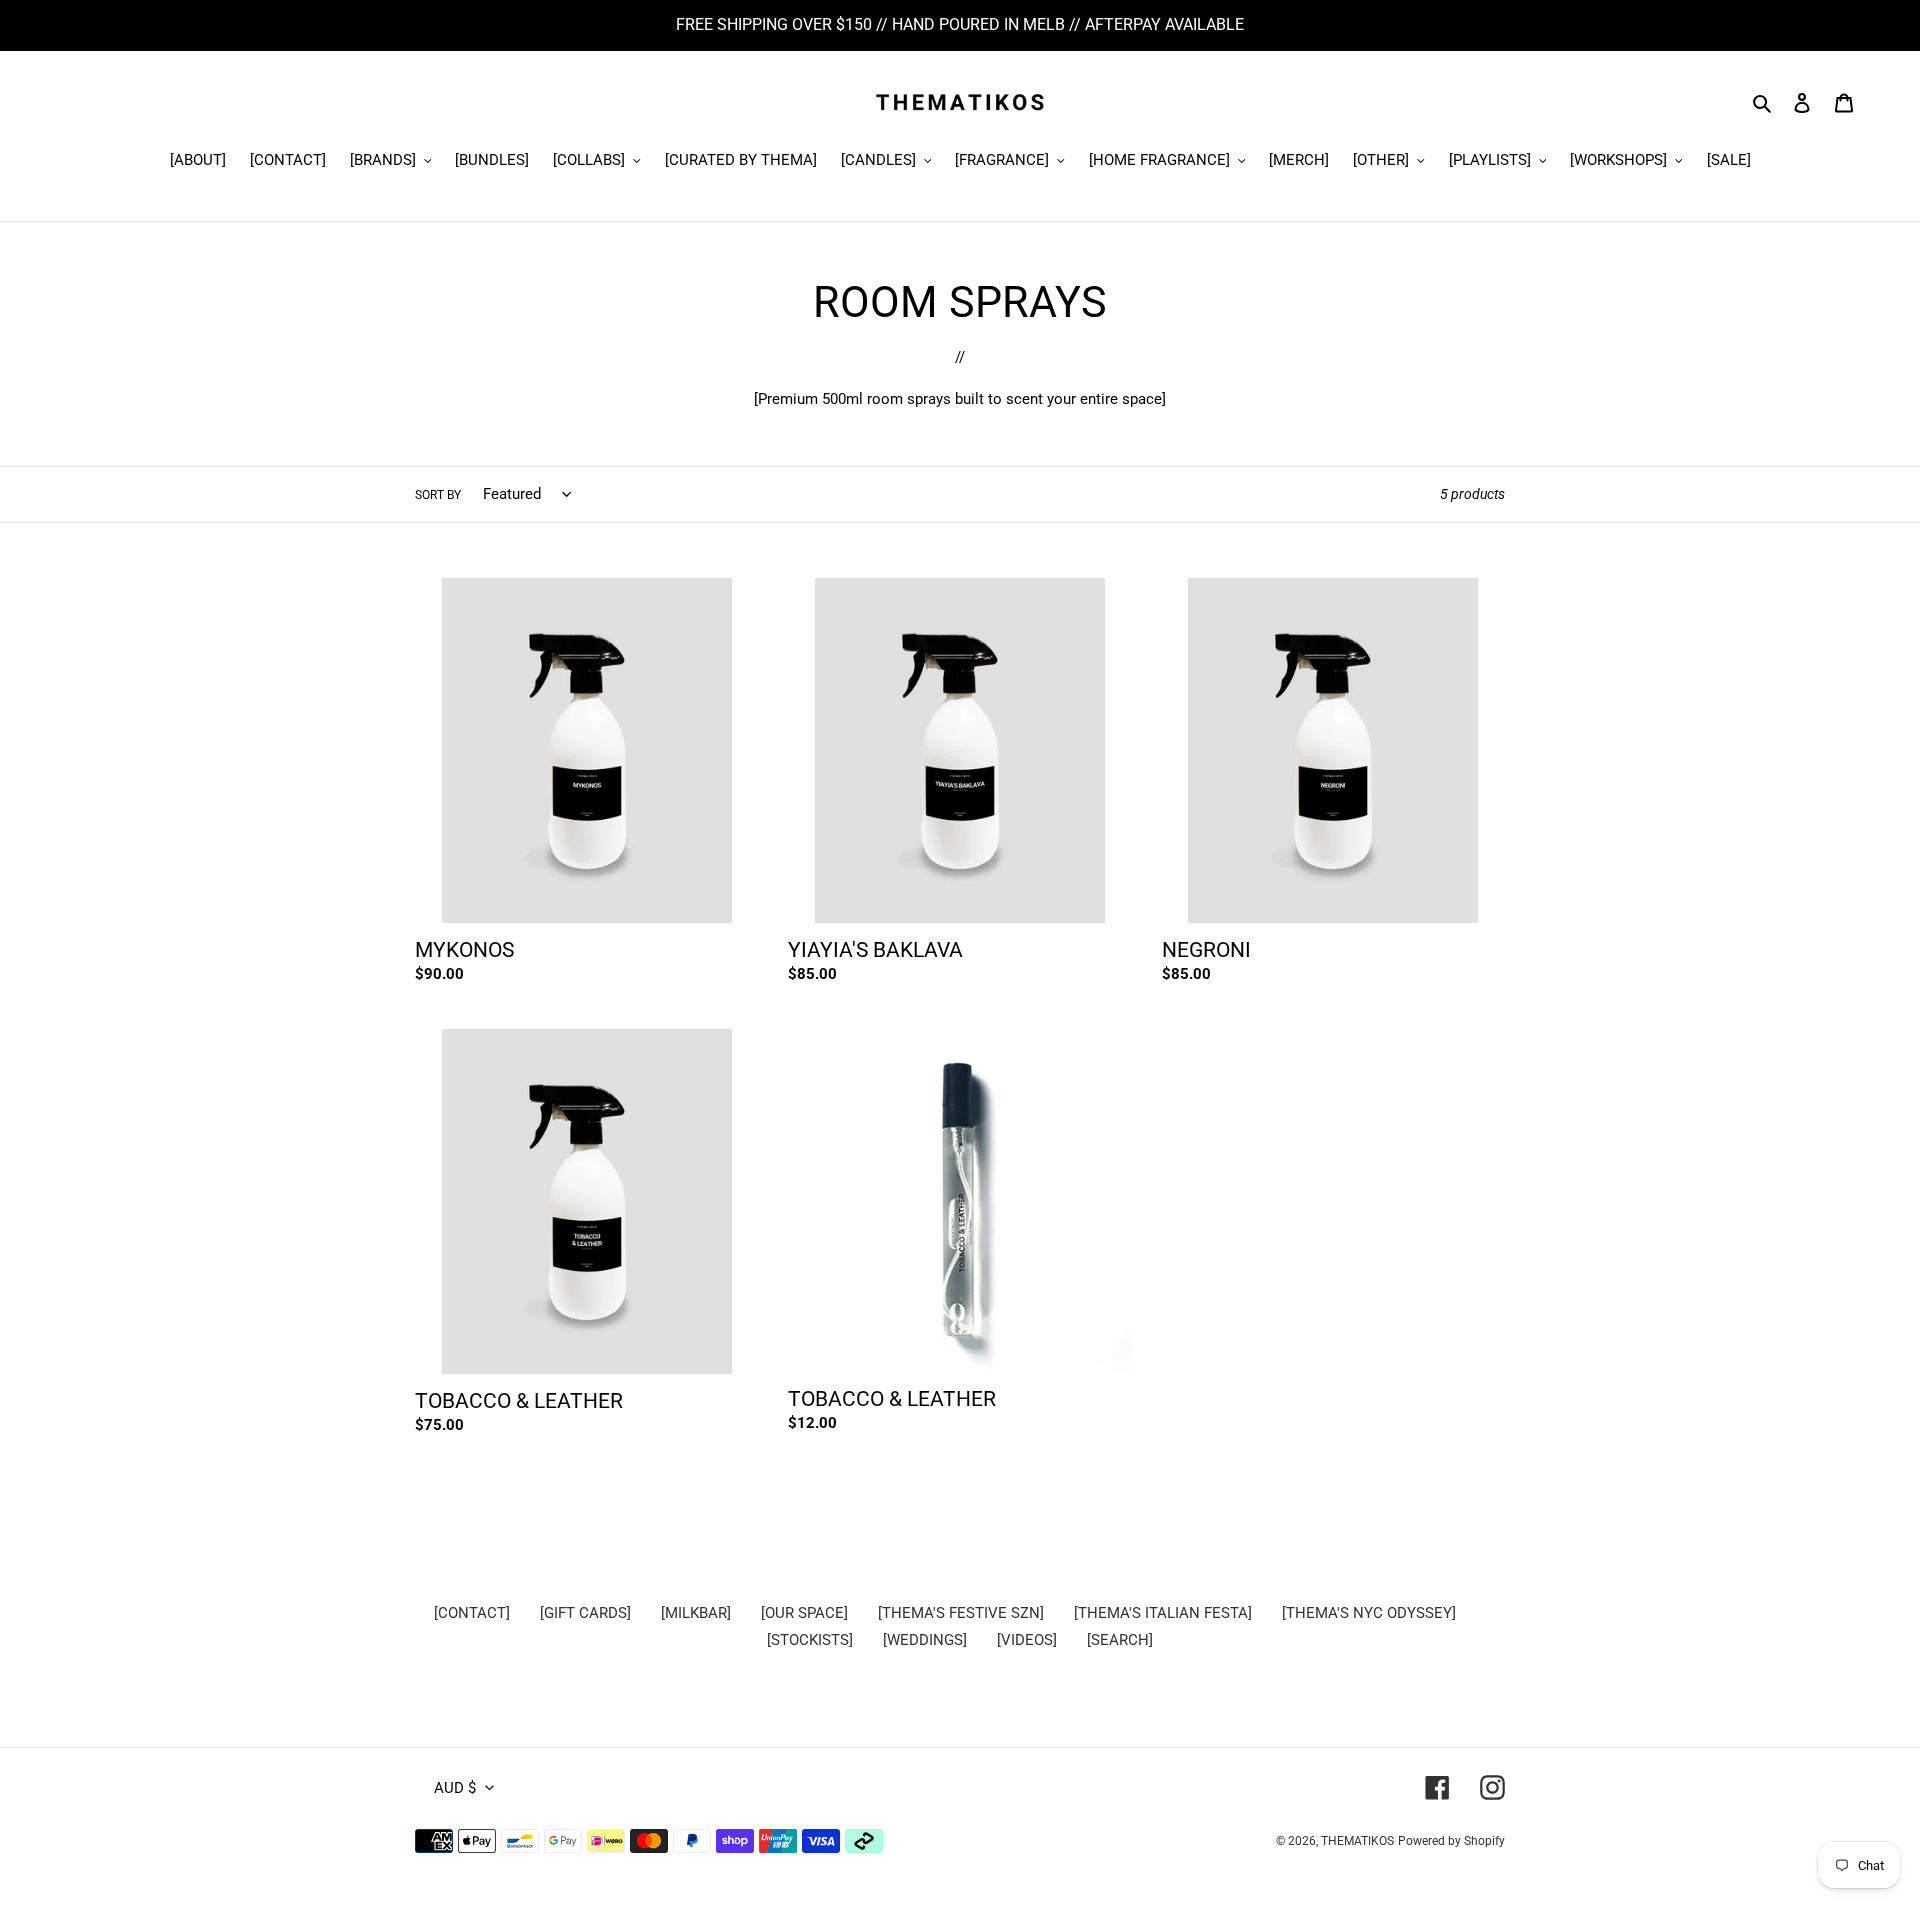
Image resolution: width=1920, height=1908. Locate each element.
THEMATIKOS (1357, 1841)
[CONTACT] (472, 1613)
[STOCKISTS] (810, 1640)
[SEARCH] (1120, 1640)
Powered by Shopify (1451, 1841)
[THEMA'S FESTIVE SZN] (961, 1613)
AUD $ (455, 1788)
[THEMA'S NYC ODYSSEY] (1369, 1613)
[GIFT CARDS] (585, 1613)
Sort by (438, 495)
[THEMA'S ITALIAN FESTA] (1163, 1613)
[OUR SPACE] (804, 1613)
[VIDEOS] (1027, 1640)
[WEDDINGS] (925, 1640)
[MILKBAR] (696, 1613)
